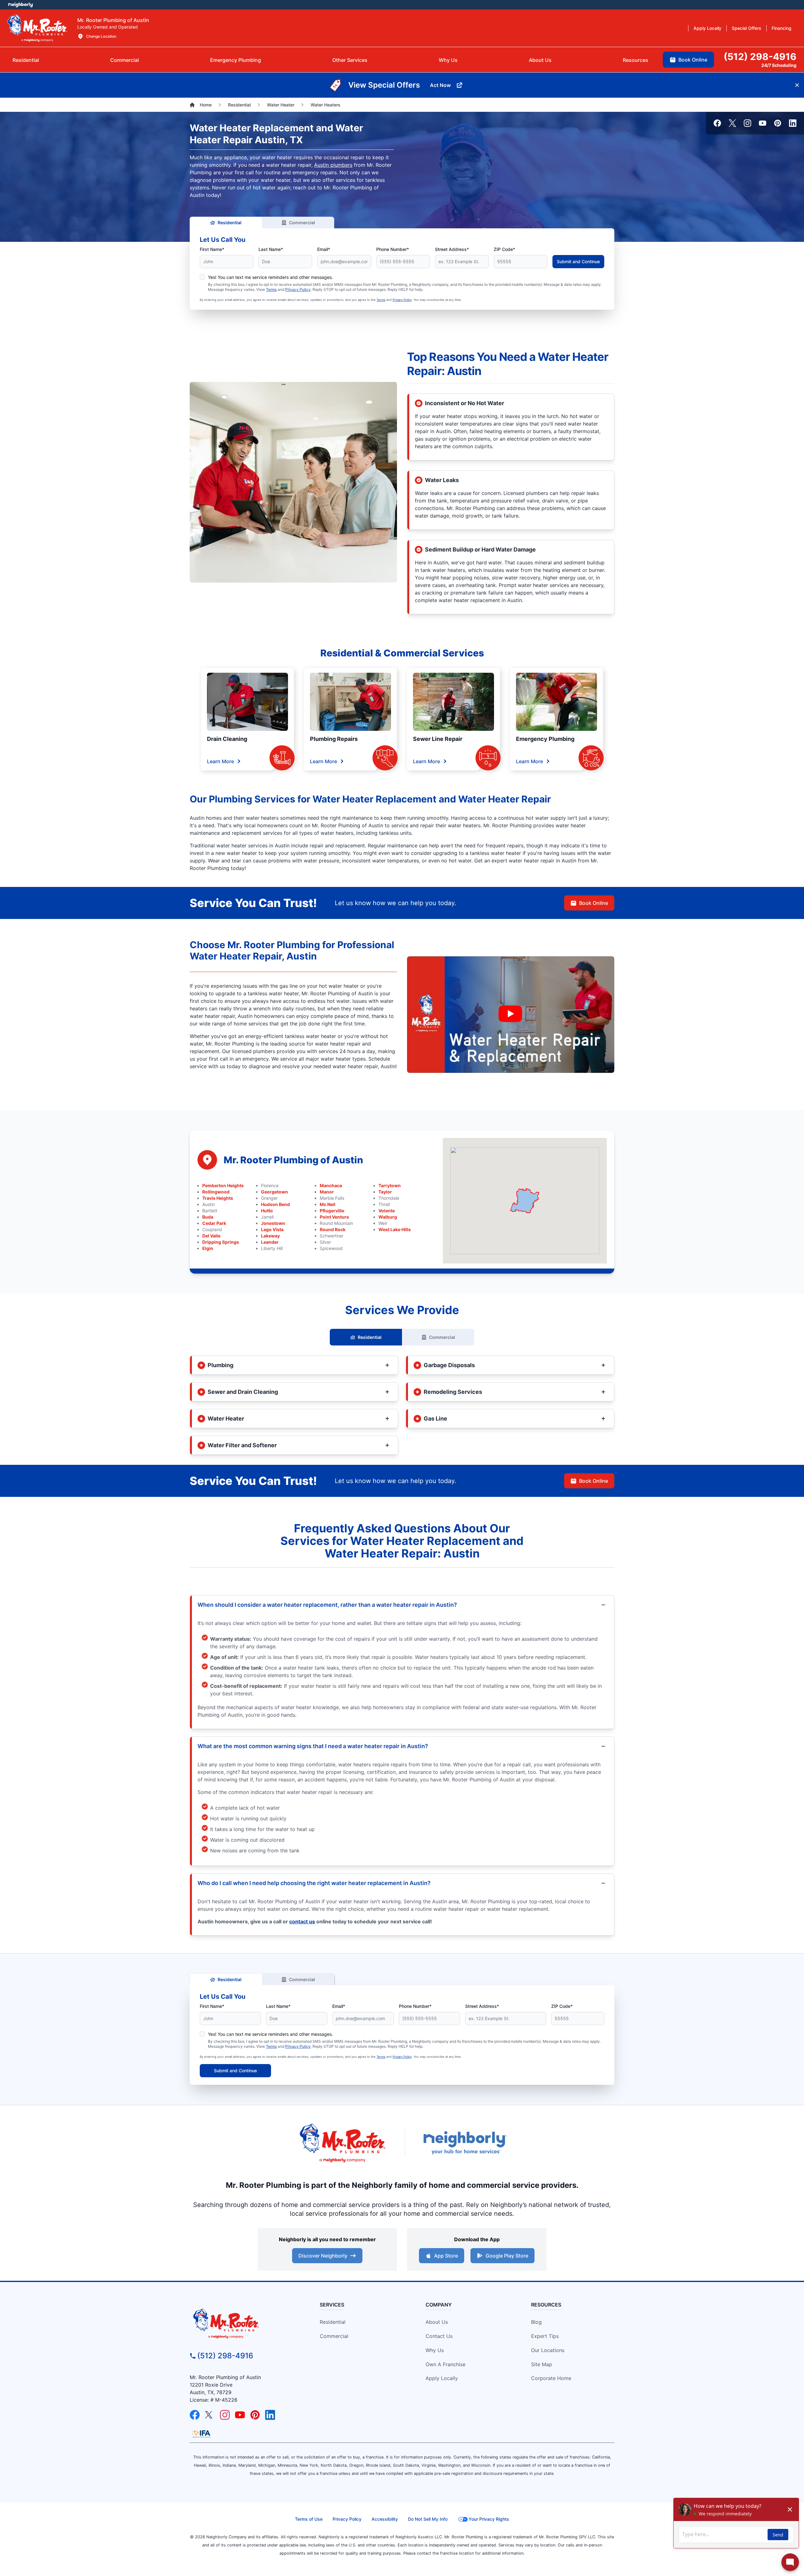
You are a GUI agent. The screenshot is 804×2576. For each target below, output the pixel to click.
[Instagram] (747, 123)
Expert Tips (545, 2336)
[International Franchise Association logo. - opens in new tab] (201, 2434)
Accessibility (385, 2519)
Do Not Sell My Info (428, 2519)
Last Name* (271, 249)
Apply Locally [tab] (707, 28)
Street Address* (452, 249)
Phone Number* (393, 249)
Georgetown (274, 1192)
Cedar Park (214, 1223)
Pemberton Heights (223, 1185)
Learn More (220, 761)
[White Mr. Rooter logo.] (37, 28)
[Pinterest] (778, 123)
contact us (302, 1921)
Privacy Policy (298, 289)
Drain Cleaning (227, 739)
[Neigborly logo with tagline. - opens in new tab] (465, 2143)
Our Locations (548, 2350)
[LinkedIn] (793, 123)
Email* (324, 249)
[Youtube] (763, 123)
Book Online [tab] (693, 60)
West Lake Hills (395, 1229)
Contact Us (439, 2336)
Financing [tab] (782, 28)
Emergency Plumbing (545, 739)
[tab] (236, 60)
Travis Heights (218, 1198)
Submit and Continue (578, 261)
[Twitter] (732, 123)
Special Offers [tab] (747, 28)
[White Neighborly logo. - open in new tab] (21, 5)
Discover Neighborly (323, 2256)
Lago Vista (272, 1229)
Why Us (435, 2350)
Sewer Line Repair (438, 739)
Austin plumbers (333, 165)
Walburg (388, 1217)
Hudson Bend (275, 1204)
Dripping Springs (221, 1242)
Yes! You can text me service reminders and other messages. (270, 277)
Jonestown (273, 1223)
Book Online (594, 903)
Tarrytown (390, 1185)
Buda (208, 1217)
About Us (437, 2322)
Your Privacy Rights (489, 2519)
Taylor (385, 1192)
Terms (271, 289)
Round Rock (333, 1229)
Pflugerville (332, 1211)
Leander (270, 1242)
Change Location (101, 36)
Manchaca (331, 1185)
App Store (446, 2256)
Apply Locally (442, 2378)
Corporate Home (551, 2378)
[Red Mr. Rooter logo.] (342, 2143)
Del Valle (211, 1236)
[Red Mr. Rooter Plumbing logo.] (244, 2323)
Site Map (542, 2364)
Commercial (302, 223)
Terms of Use (309, 2519)
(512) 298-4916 (225, 2356)
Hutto (267, 1211)
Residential (230, 223)
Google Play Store (507, 2256)
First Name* (212, 249)
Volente (387, 1211)
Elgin (208, 1248)
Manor (327, 1192)
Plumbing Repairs (334, 739)
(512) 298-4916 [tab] (760, 57)
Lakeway (270, 1236)
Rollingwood (216, 1192)
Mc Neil (328, 1204)
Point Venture (334, 1217)
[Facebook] (717, 123)
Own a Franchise (445, 2364)
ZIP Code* (504, 249)
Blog (536, 2322)
